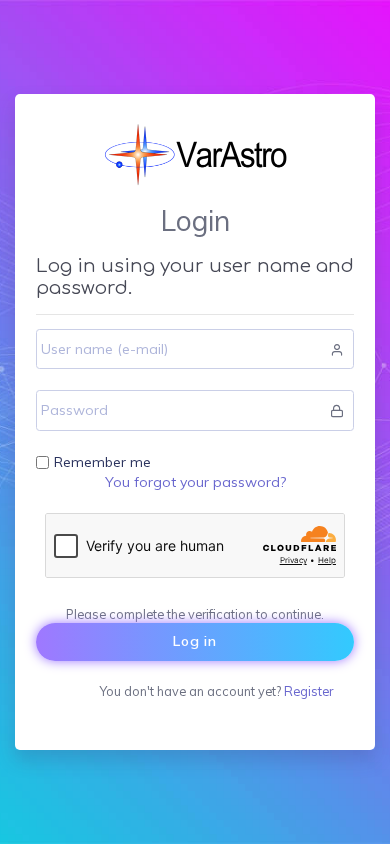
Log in (195, 641)
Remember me (102, 462)
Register (308, 691)
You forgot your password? (195, 482)
